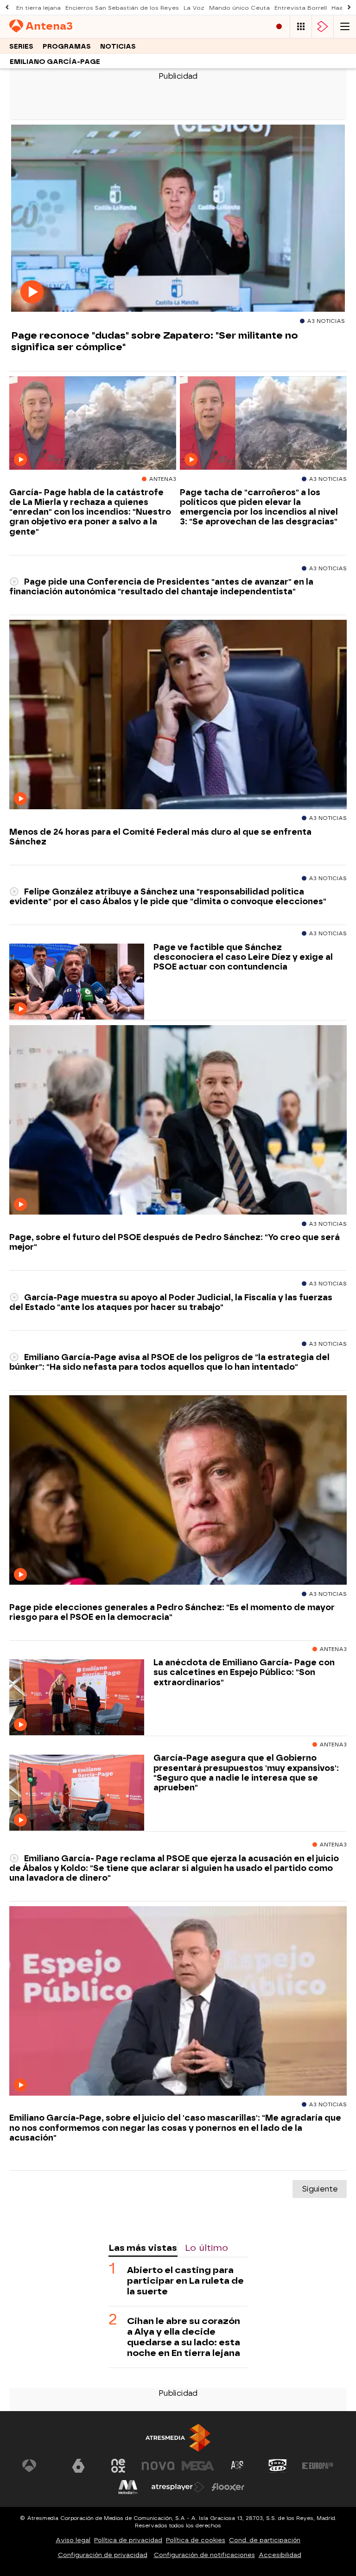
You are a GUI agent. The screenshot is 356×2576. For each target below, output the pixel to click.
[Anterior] (7, 8)
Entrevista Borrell (301, 8)
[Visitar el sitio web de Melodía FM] (128, 2487)
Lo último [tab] (207, 2248)
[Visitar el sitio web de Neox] (118, 2466)
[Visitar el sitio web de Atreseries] (238, 2466)
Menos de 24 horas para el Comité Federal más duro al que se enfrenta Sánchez (160, 837)
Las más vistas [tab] (143, 2248)
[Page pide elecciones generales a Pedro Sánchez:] (178, 1490)
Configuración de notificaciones (204, 2555)
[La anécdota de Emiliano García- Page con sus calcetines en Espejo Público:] (77, 1697)
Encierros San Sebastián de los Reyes (122, 8)
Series (21, 47)
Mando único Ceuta (239, 8)
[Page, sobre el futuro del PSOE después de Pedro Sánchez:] (178, 1120)
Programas (67, 47)
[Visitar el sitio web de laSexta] (78, 2466)
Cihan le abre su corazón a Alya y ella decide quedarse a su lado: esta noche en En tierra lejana (184, 2337)
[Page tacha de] (263, 423)
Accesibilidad (280, 2555)
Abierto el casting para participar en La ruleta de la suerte (185, 2281)
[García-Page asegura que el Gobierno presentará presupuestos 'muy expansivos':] (77, 1793)
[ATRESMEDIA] (178, 2438)
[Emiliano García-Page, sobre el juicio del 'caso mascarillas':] (178, 2001)
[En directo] (279, 27)
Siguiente (320, 2189)
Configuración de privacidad (103, 2555)
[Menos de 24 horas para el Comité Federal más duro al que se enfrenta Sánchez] (178, 715)
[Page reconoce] (178, 219)
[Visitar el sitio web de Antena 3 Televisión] (38, 2466)
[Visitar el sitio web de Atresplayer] (178, 2487)
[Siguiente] (349, 8)
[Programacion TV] (301, 27)
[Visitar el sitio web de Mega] (198, 2466)
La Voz (194, 8)
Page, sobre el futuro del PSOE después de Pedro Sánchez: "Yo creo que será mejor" (175, 1242)
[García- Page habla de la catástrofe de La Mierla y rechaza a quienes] (93, 423)
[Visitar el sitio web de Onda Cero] (278, 2466)
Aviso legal (73, 2540)
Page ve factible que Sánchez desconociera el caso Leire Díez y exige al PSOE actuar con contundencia (243, 957)
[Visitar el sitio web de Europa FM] (318, 2466)
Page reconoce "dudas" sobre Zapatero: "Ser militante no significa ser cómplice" (155, 341)
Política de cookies (196, 2540)
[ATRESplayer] (323, 27)
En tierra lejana (38, 8)
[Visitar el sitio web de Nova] (158, 2466)
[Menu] (345, 27)
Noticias (118, 47)
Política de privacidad (128, 2540)
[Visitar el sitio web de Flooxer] (228, 2487)
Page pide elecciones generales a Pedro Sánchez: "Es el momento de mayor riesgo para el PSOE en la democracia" (172, 1612)
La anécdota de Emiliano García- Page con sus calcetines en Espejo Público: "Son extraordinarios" (244, 1672)
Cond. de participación (265, 2540)
